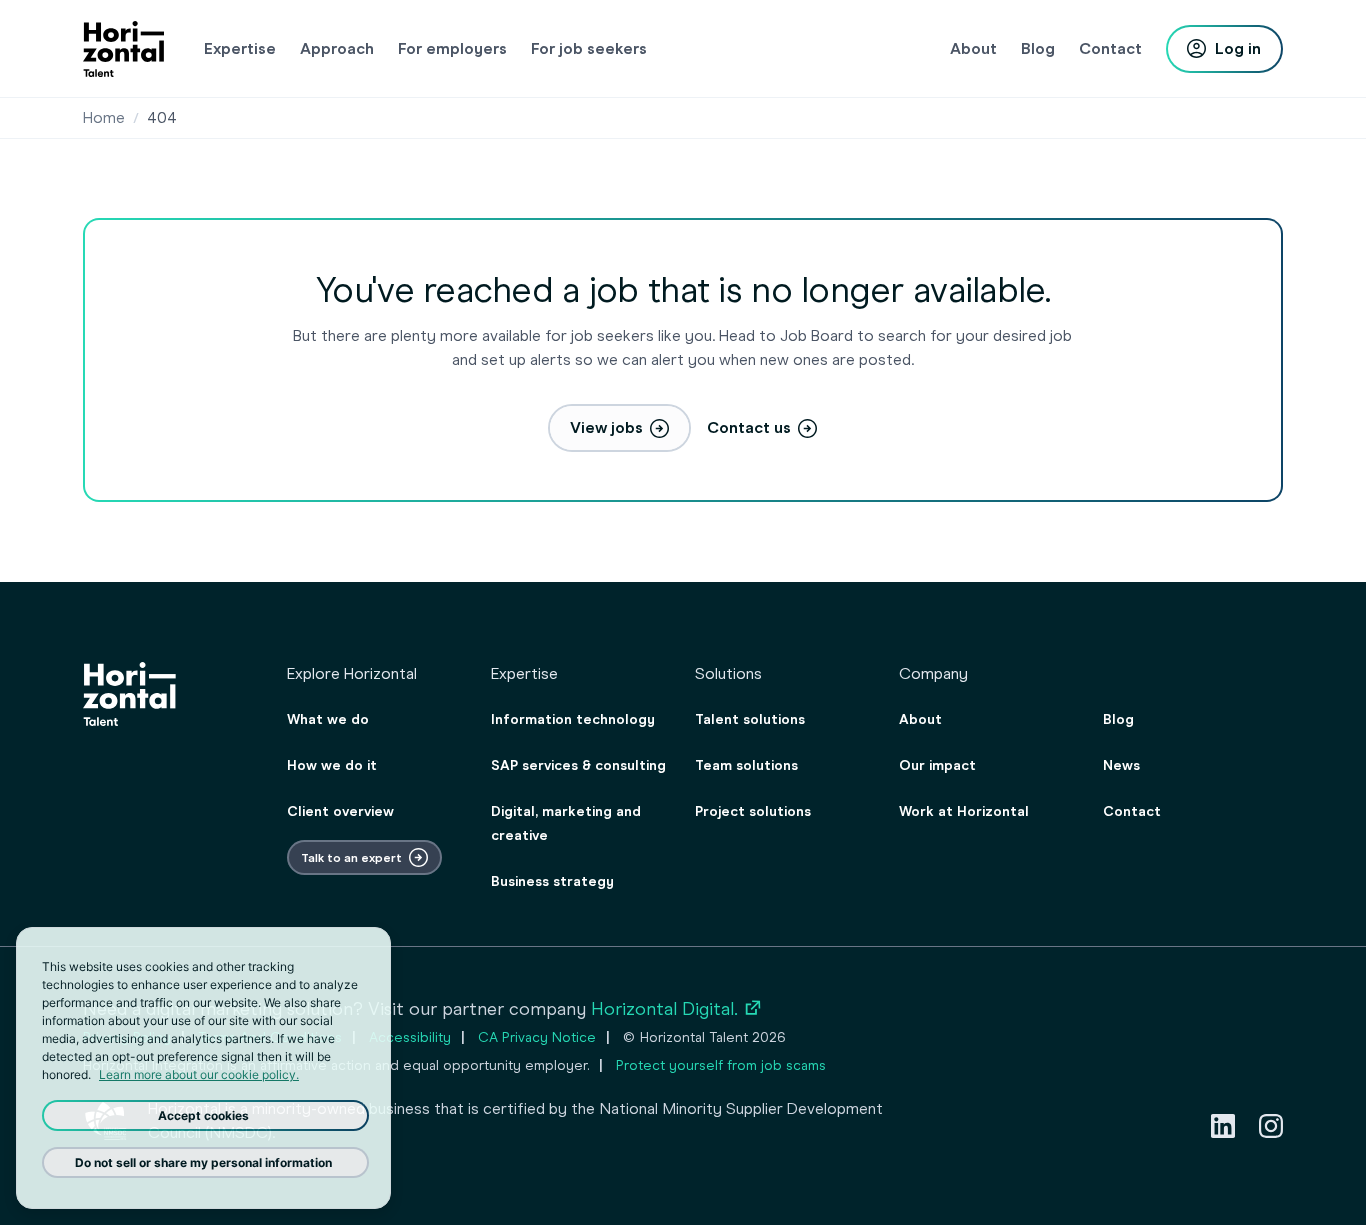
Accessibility (410, 1037)
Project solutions (753, 811)
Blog (1118, 719)
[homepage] (123, 49)
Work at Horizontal (964, 811)
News (1121, 765)
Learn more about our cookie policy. (199, 1074)
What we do (328, 719)
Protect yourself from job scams (721, 1065)
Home (104, 117)
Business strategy (552, 881)
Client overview (340, 811)
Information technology (573, 719)
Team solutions (746, 765)
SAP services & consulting (578, 765)
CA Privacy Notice (537, 1037)
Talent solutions (750, 719)
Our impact (937, 765)
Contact (1132, 811)
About (920, 719)
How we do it (332, 765)
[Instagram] (1271, 1126)
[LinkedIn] (1223, 1126)
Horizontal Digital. (677, 1009)
